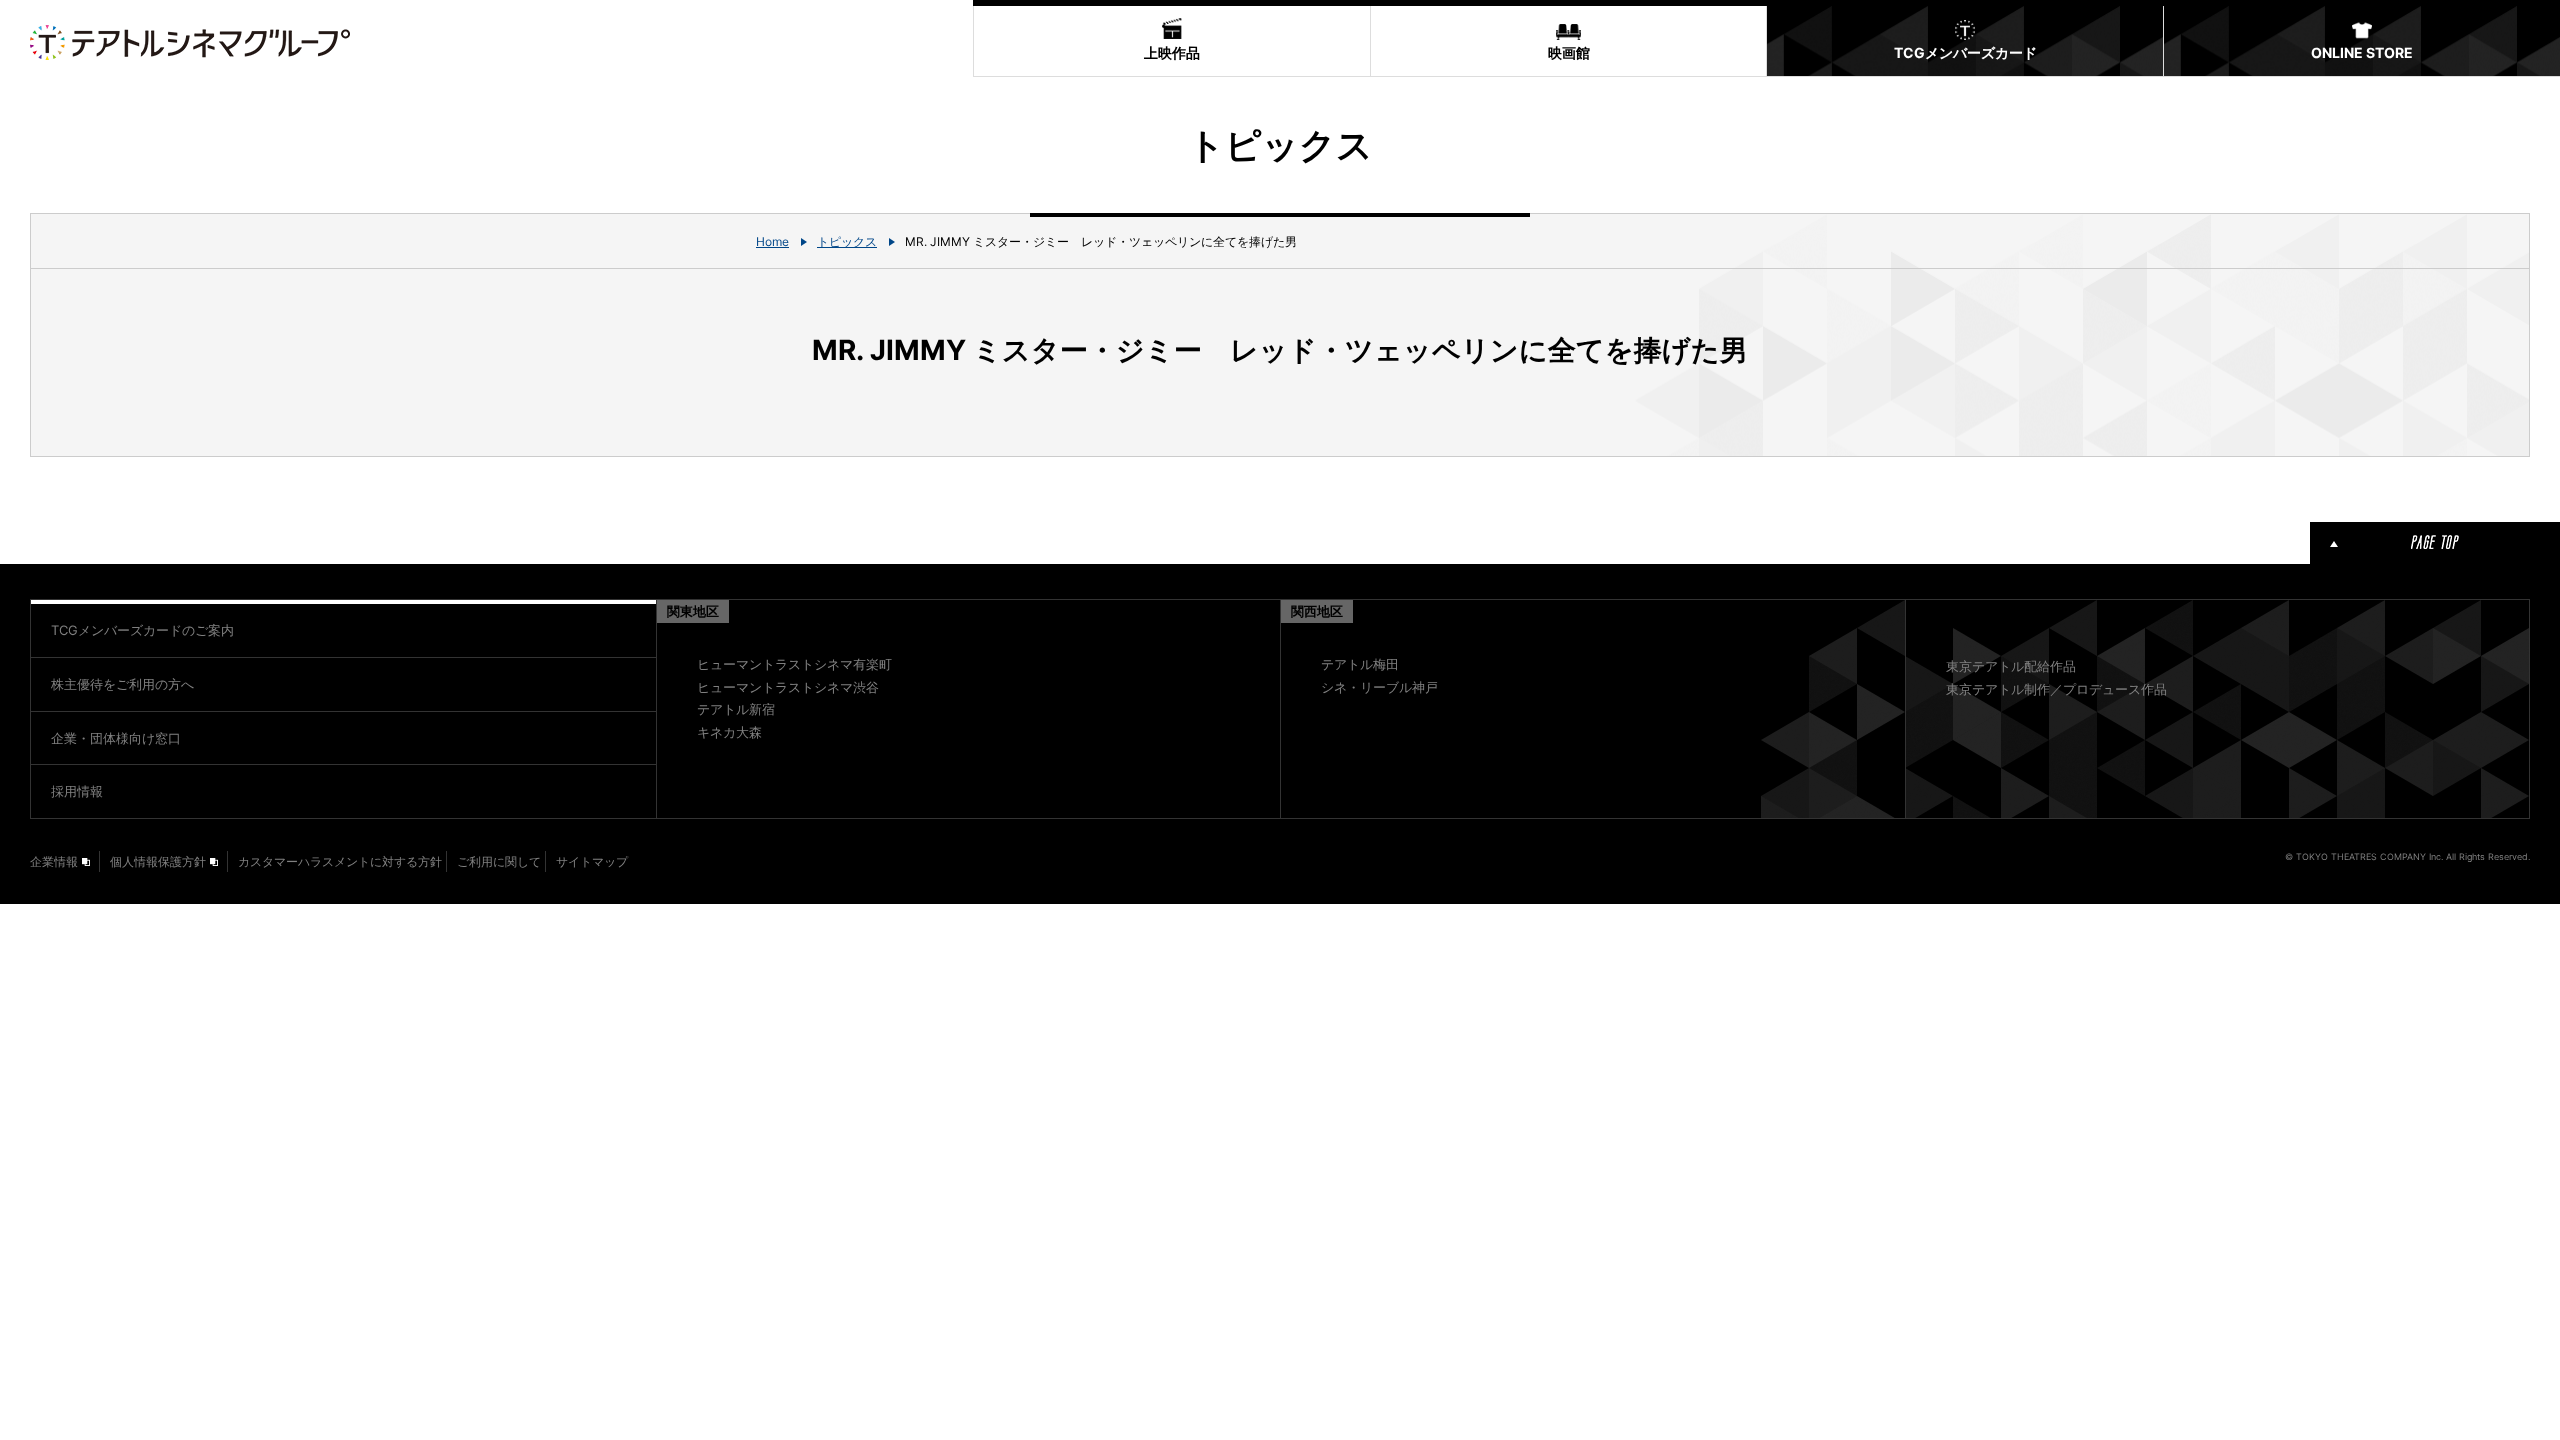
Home (772, 241)
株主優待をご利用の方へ (122, 684)
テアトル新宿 (736, 709)
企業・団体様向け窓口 (116, 738)
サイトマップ (592, 861)
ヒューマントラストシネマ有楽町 (794, 664)
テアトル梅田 (1360, 664)
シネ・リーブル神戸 (1379, 687)
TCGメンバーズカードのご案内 (142, 630)
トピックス (847, 241)
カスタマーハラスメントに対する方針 (340, 861)
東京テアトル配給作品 (2011, 666)
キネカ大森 (729, 732)
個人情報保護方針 (158, 861)
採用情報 (77, 791)
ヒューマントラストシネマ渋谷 (788, 687)
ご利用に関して (499, 861)
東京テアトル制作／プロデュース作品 (2056, 689)
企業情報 (54, 861)
